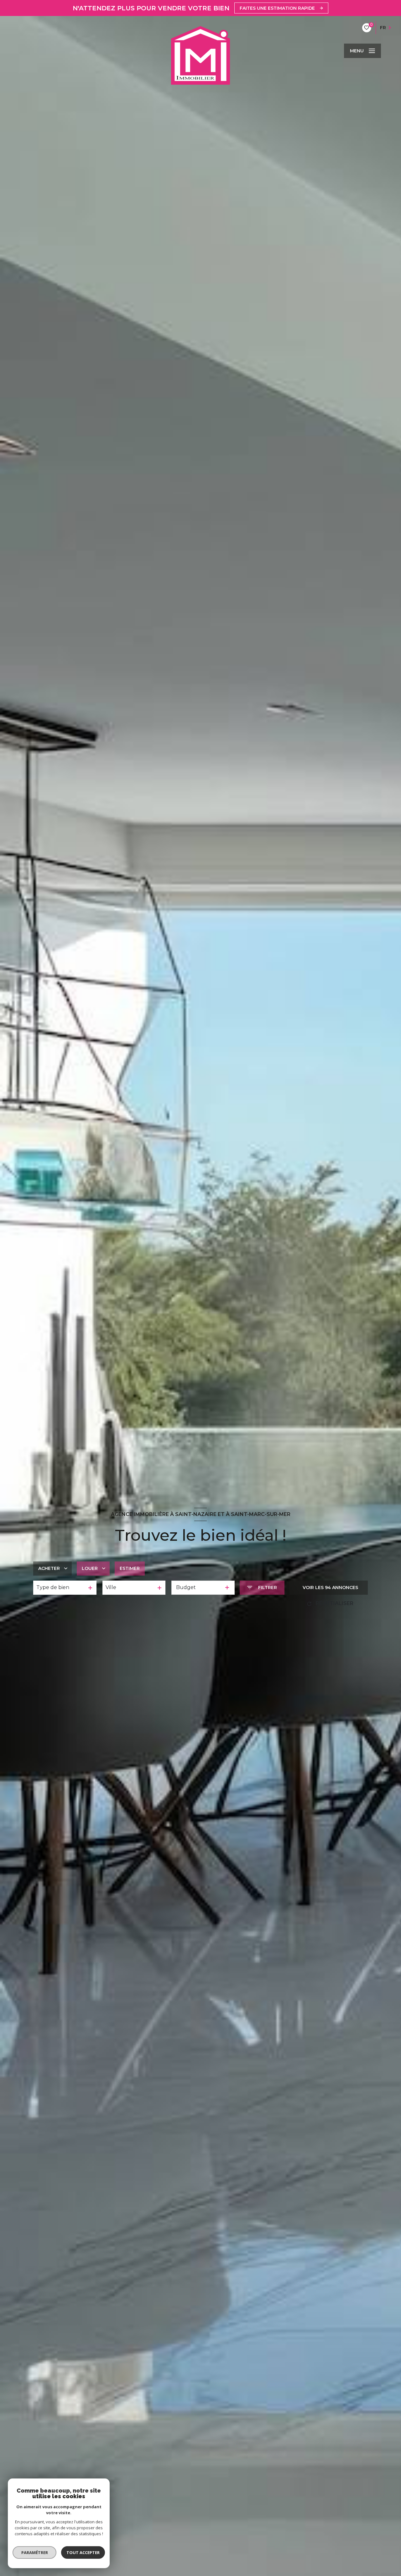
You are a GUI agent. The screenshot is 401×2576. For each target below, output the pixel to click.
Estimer (130, 1568)
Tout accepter (83, 2552)
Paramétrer (35, 2552)
